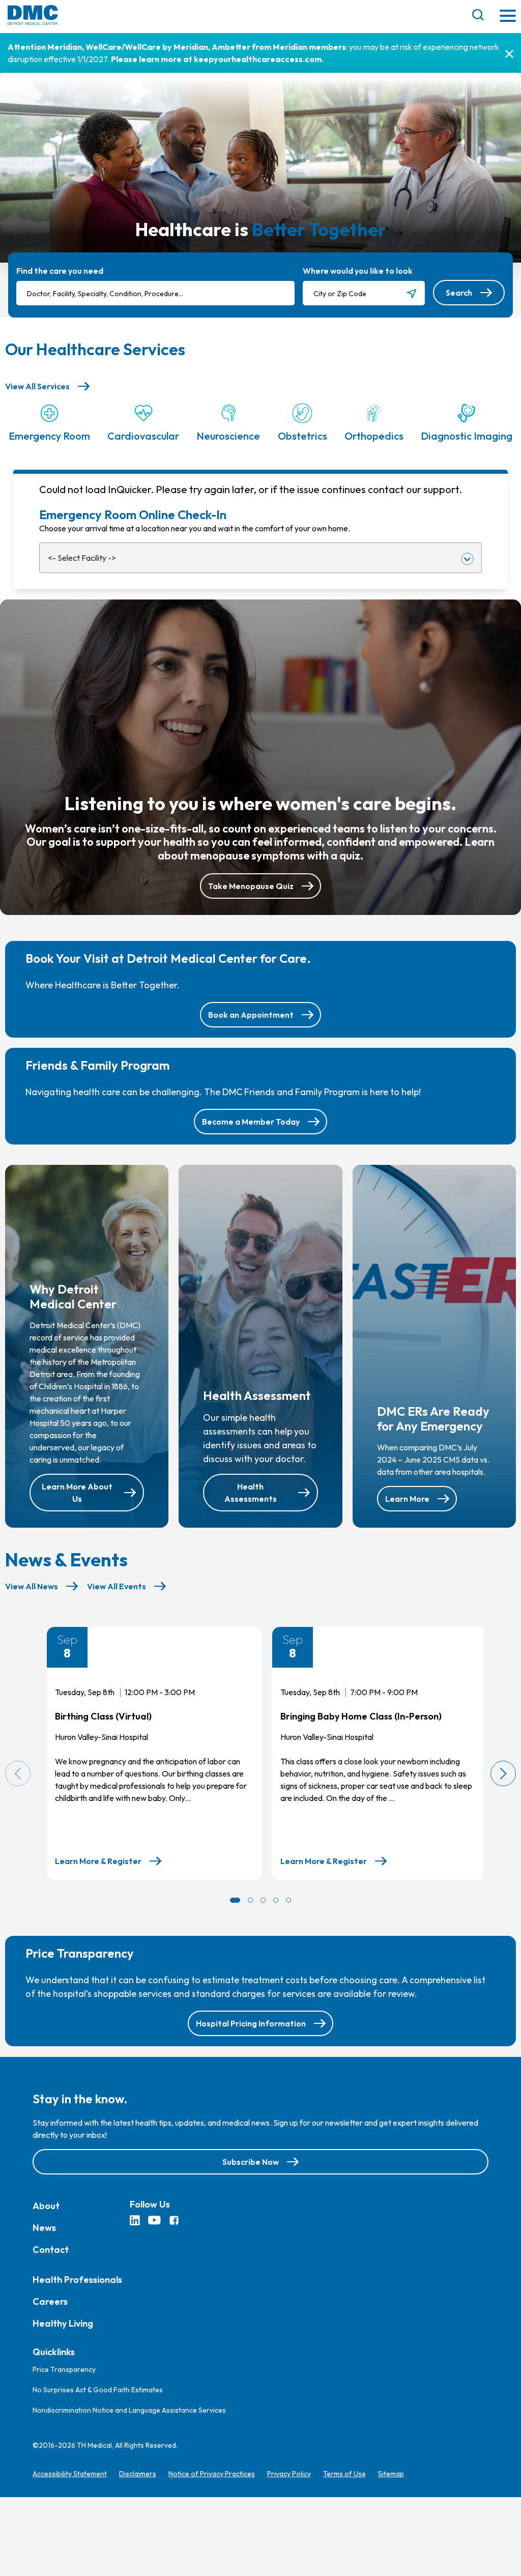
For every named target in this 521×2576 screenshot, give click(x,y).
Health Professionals (77, 2280)
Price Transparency (64, 2369)
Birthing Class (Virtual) (103, 1716)
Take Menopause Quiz (251, 886)
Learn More (407, 1499)
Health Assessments (251, 1493)
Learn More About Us (77, 1493)
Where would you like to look (358, 271)
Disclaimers (138, 2474)
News (44, 2228)
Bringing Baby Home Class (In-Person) (361, 1716)
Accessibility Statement (70, 2474)
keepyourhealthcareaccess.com (258, 59)
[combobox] (155, 293)
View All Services (37, 386)
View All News (32, 1586)
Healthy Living (63, 2323)
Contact (51, 2250)
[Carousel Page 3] (263, 1900)
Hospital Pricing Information (251, 2023)
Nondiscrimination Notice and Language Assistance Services (129, 2410)
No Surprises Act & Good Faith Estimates (98, 2390)
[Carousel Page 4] (276, 1900)
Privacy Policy (289, 2474)
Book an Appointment (251, 1015)
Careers (50, 2301)
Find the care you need (60, 271)
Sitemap (391, 2474)
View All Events (117, 1586)
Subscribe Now (251, 2162)
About (46, 2206)
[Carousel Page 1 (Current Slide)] (235, 1900)
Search (459, 293)
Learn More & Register (98, 1862)
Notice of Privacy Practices (212, 2474)
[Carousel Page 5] (288, 1900)
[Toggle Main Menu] (508, 17)
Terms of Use (344, 2474)
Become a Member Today (251, 1122)
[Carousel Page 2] (250, 1900)
